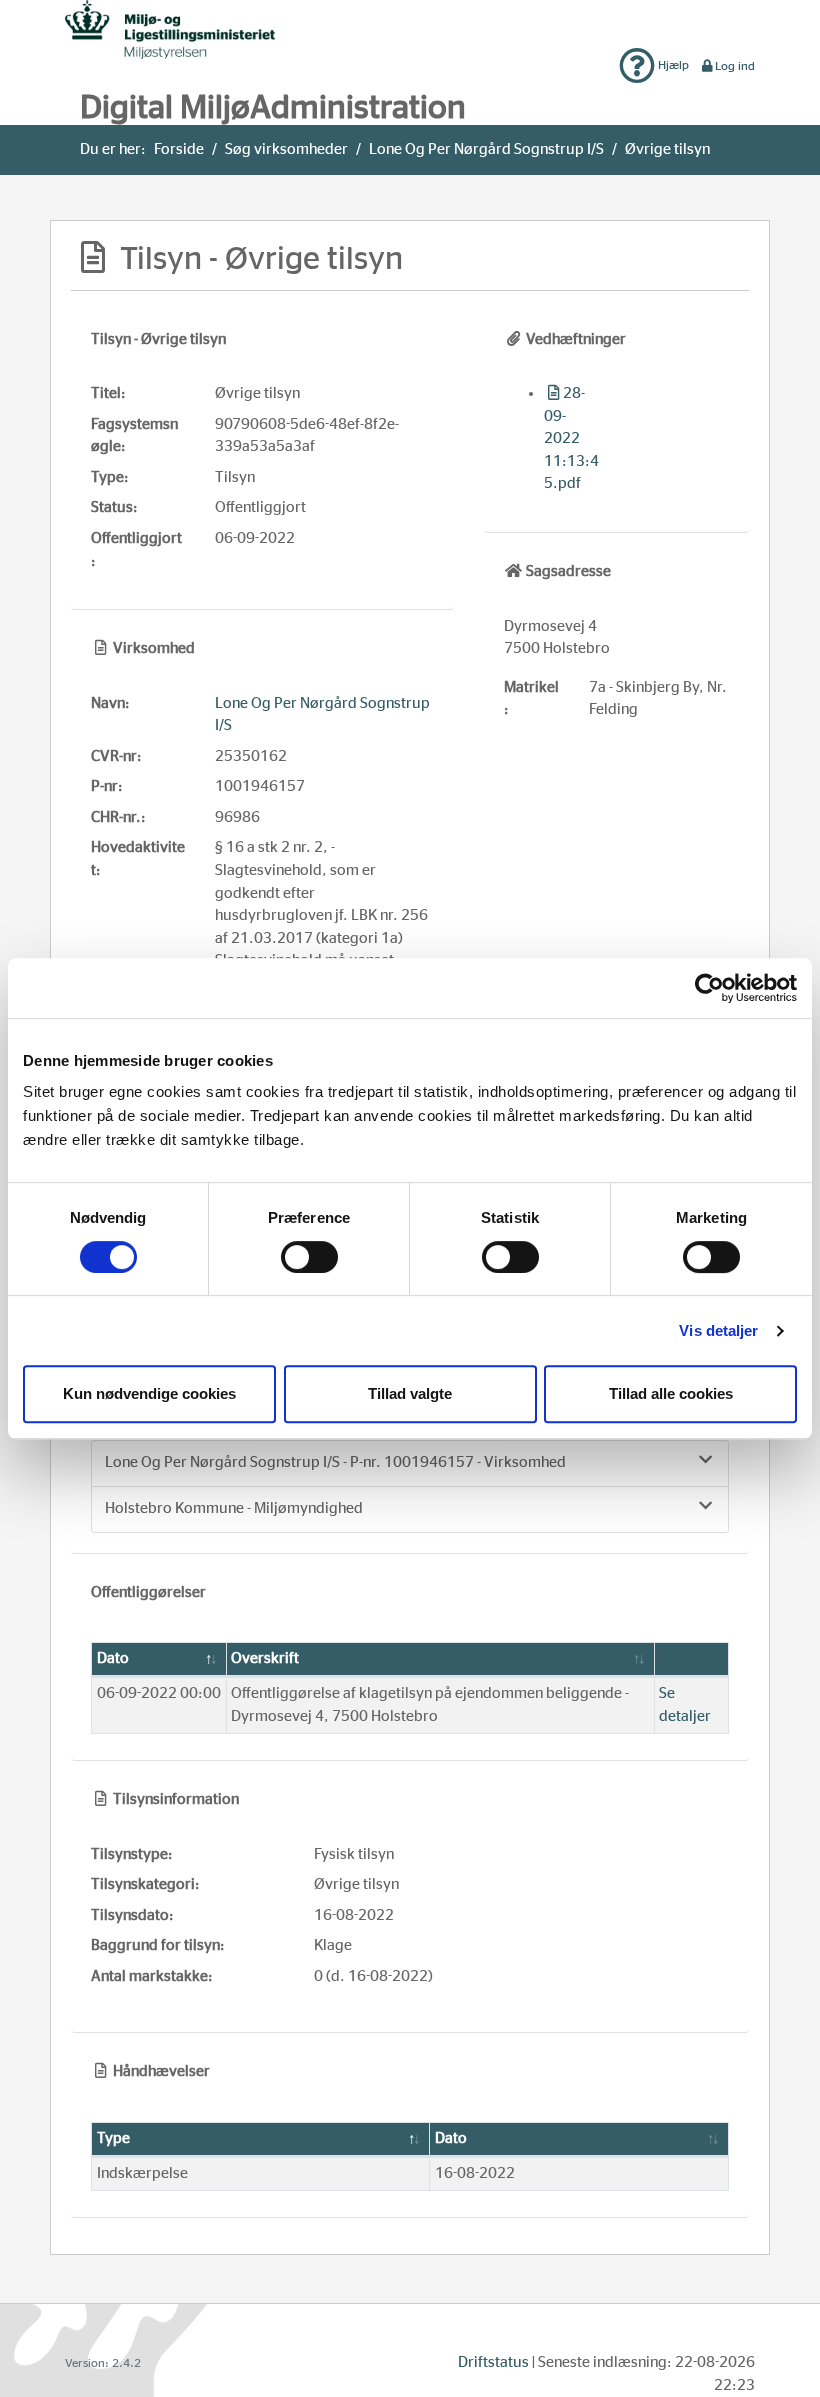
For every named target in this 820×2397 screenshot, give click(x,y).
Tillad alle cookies (671, 1393)
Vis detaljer (718, 1330)
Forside (179, 149)
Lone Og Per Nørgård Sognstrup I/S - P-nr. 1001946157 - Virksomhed (335, 1462)
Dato (113, 1658)
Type (113, 2138)
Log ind (735, 66)
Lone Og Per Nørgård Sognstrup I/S (486, 149)
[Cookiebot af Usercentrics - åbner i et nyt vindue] (709, 988)
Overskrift (265, 1658)
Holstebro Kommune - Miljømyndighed (234, 1508)
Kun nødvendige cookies (149, 1393)
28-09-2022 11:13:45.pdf (571, 438)
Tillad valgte (410, 1393)
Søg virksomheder (286, 149)
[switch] (309, 1257)
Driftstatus (493, 2362)
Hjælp (672, 65)
